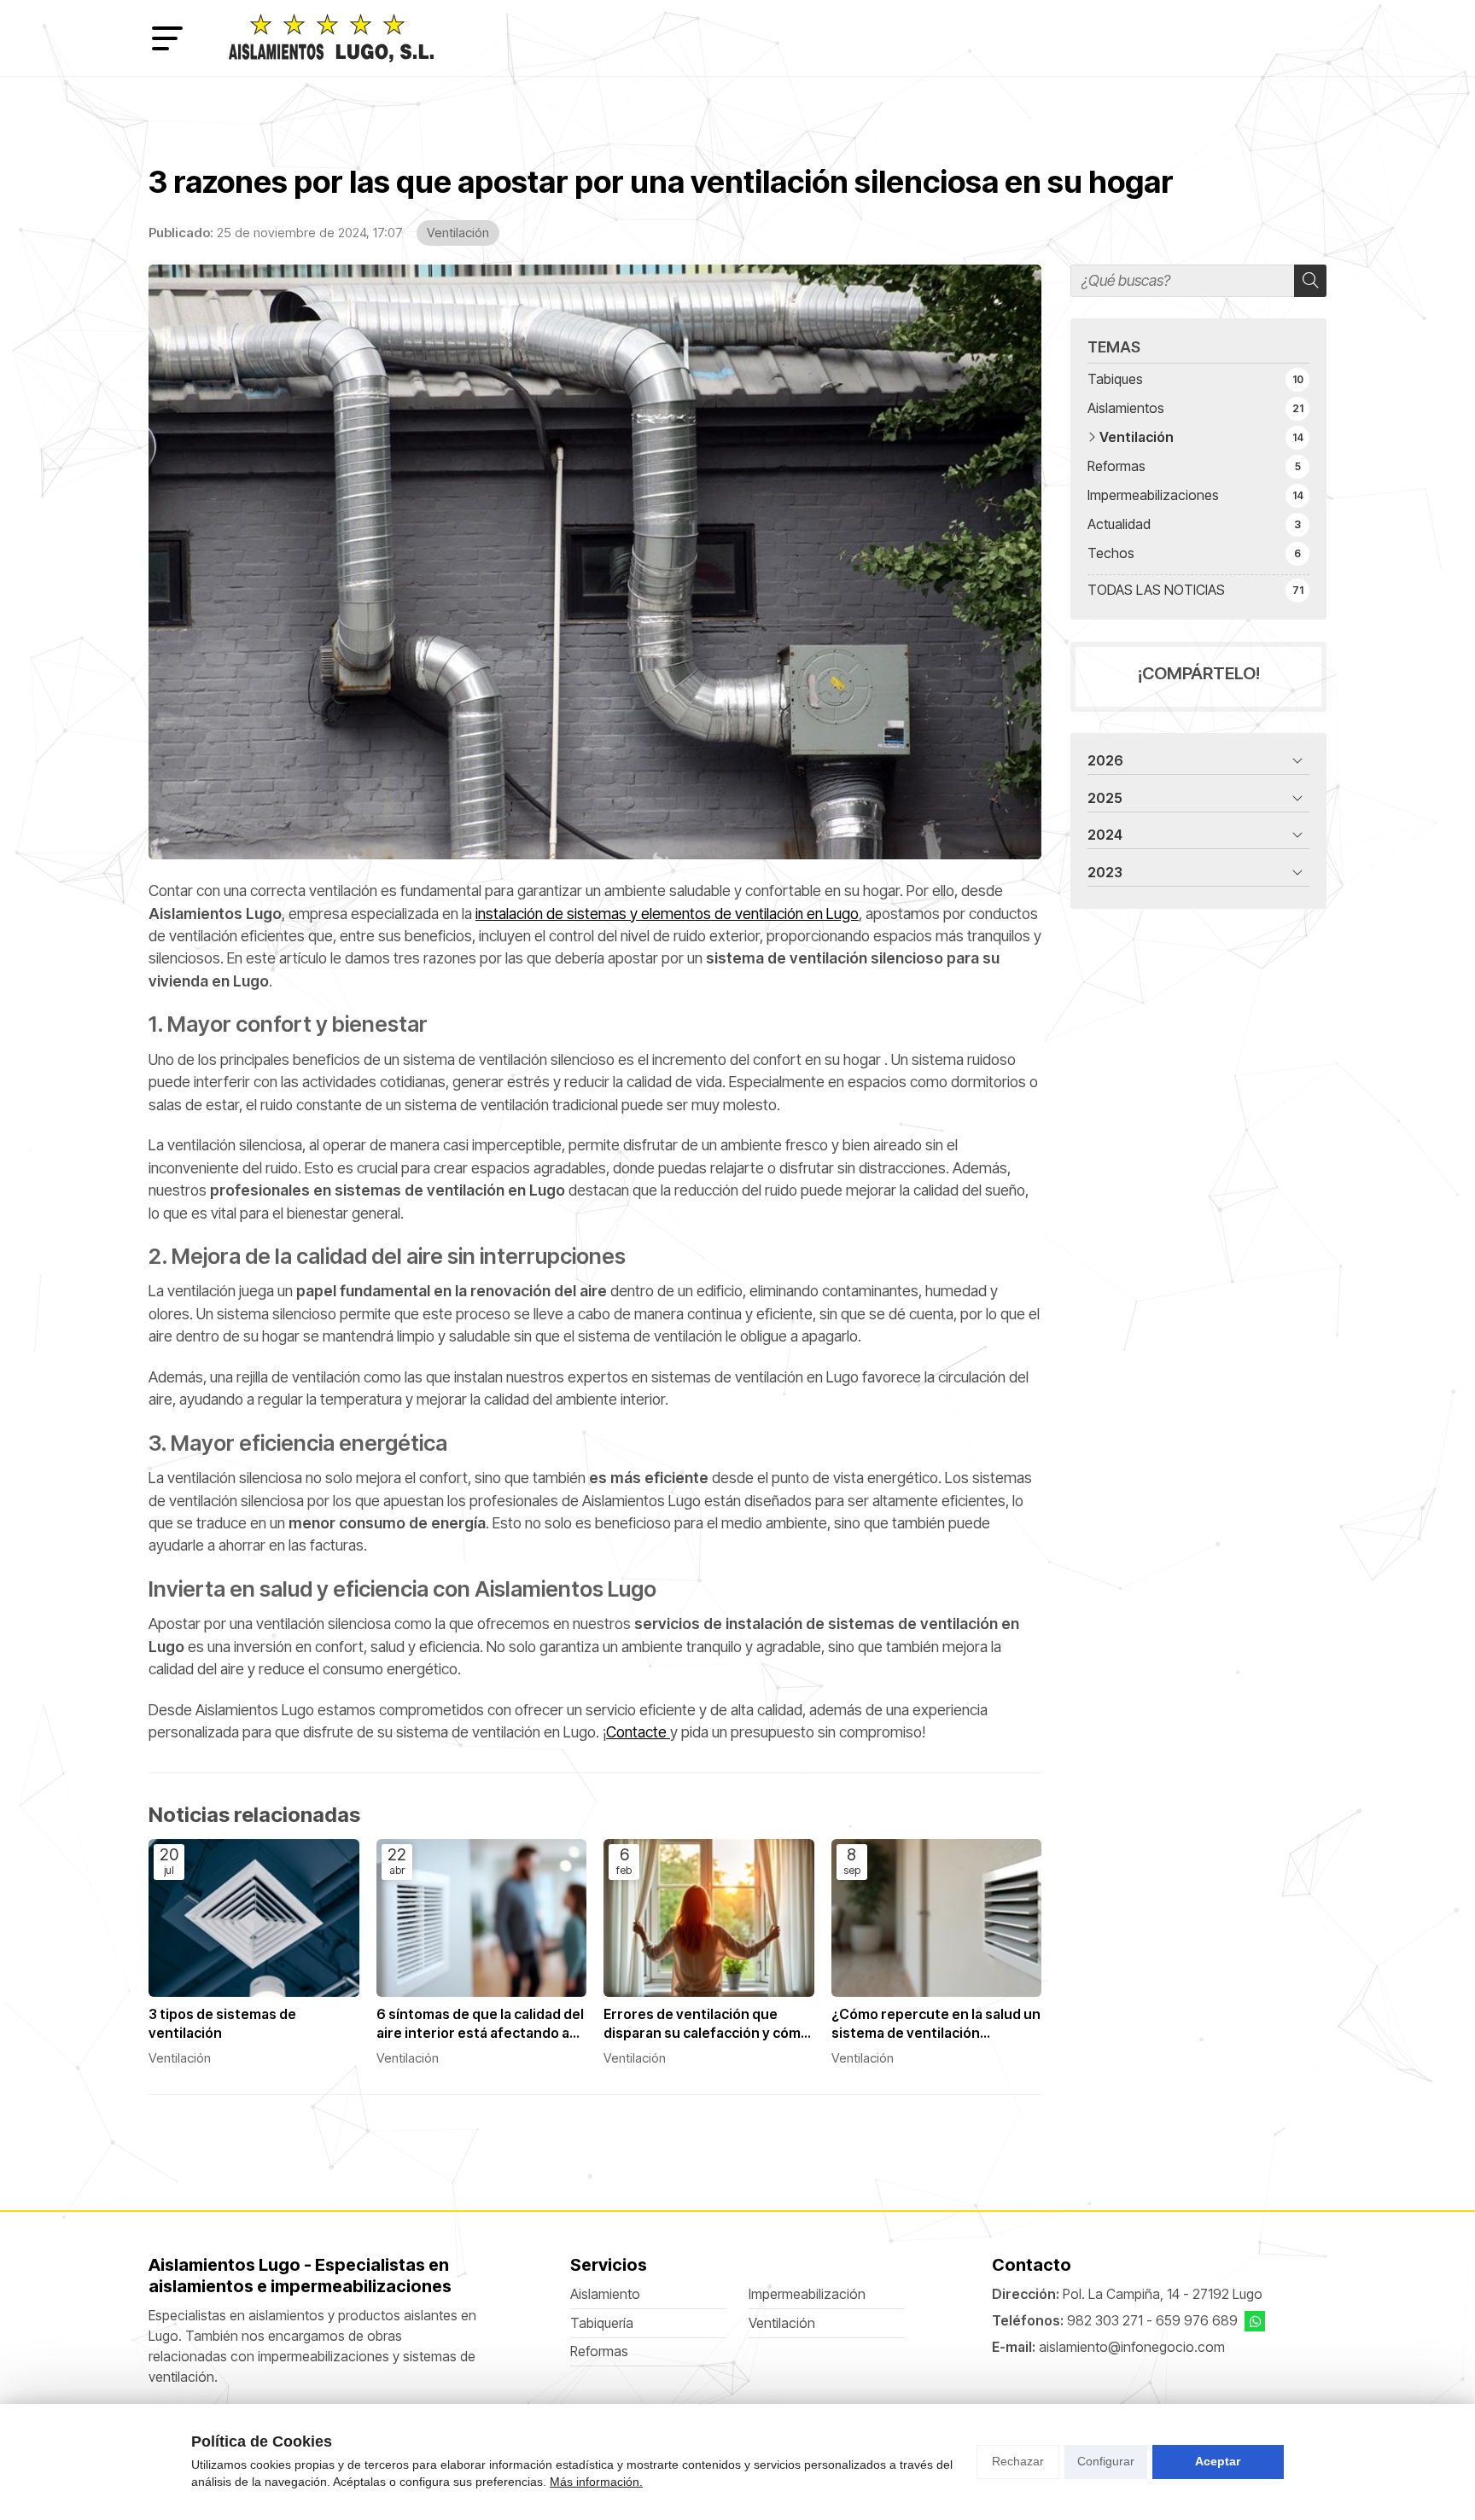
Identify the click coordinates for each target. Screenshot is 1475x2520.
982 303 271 (1105, 2321)
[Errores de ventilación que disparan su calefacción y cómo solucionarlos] (709, 1918)
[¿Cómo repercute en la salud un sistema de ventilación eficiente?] (937, 1918)
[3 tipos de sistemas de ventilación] (254, 1918)
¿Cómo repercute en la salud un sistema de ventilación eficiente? (936, 2025)
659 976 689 (1197, 2321)
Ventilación (458, 233)
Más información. (596, 2482)
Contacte (638, 1732)
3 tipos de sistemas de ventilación (222, 2024)
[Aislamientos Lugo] (331, 38)
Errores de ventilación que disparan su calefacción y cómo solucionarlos (706, 2025)
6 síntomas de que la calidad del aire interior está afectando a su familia (480, 2025)
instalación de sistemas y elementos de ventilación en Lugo (667, 914)
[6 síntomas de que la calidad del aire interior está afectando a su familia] (482, 1918)
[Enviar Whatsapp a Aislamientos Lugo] (1255, 2321)
